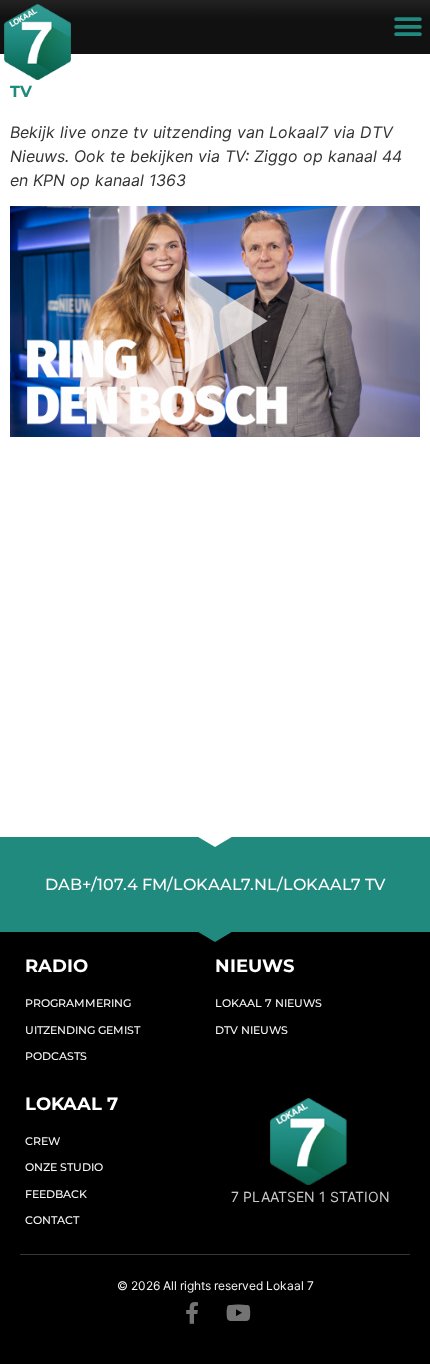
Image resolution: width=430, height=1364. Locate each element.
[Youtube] (238, 1313)
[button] (407, 27)
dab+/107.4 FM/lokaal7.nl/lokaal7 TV (215, 884)
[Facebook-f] (192, 1313)
